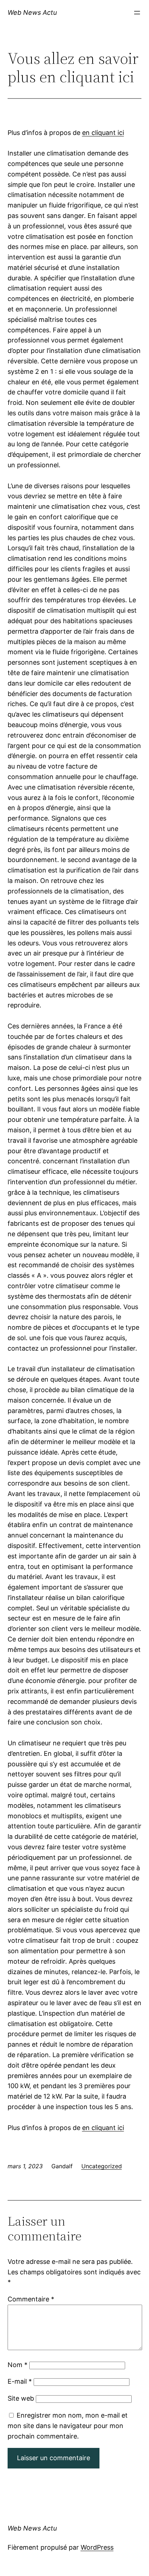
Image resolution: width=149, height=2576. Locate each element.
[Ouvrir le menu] (137, 13)
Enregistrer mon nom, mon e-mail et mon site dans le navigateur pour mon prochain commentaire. (68, 2426)
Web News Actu (32, 12)
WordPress (97, 2547)
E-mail (20, 2381)
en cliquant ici (103, 133)
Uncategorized (102, 2166)
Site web (21, 2398)
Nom (18, 2365)
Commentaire (31, 2299)
